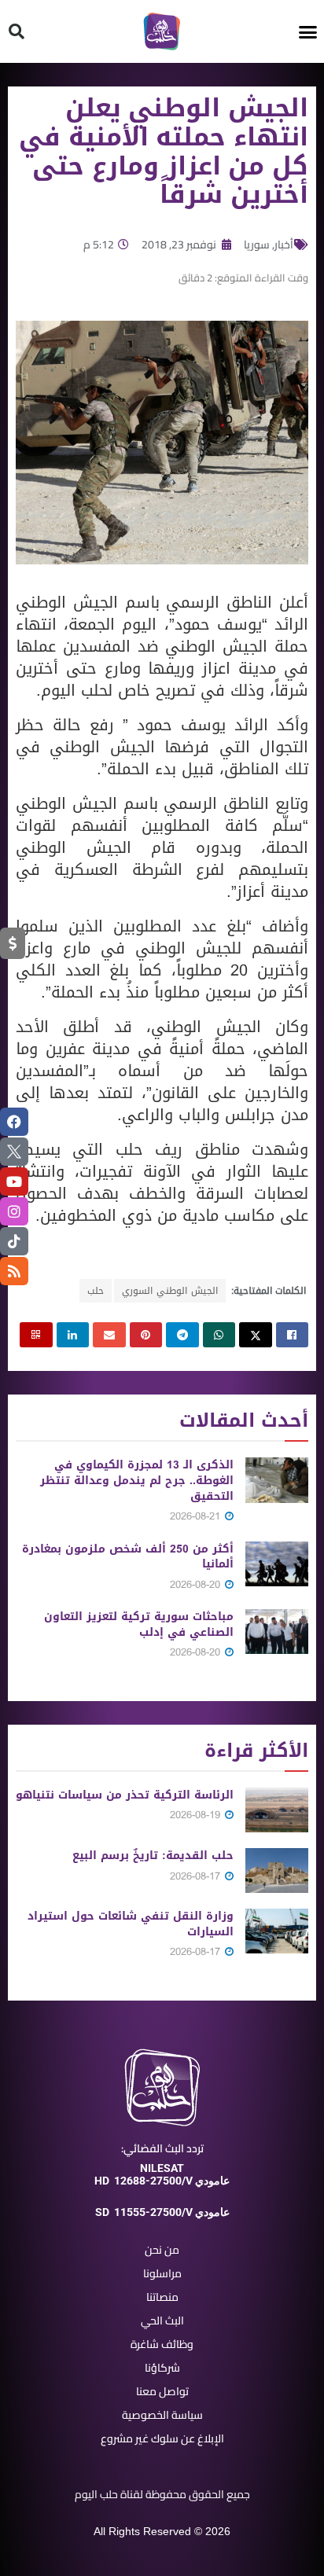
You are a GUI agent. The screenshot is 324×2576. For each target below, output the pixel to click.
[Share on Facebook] (293, 1335)
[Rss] (14, 1271)
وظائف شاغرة (162, 2344)
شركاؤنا (162, 2368)
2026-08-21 (197, 1516)
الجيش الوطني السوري (170, 1291)
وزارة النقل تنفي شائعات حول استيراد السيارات (131, 1924)
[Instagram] (14, 1211)
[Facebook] (14, 1122)
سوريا (257, 244)
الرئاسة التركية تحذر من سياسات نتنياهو (125, 1795)
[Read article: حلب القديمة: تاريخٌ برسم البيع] (277, 1870)
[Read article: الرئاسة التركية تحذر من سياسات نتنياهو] (277, 1810)
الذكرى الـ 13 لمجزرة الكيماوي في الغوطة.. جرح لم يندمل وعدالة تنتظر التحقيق (137, 1480)
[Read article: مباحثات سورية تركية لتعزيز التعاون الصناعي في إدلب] (277, 1632)
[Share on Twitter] (256, 1335)
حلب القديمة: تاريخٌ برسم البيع (153, 1856)
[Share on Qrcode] (36, 1335)
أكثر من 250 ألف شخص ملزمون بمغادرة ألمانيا (128, 1557)
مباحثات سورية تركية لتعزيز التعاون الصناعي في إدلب (139, 1624)
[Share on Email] (109, 1335)
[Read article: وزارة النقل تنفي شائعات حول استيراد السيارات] (277, 1931)
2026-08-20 (197, 1584)
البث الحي (162, 2321)
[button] (308, 31)
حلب (96, 1291)
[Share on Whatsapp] (219, 1335)
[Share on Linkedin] (73, 1335)
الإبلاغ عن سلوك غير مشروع (162, 2438)
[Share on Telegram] (182, 1335)
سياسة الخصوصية (162, 2415)
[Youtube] (14, 1181)
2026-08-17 (197, 1876)
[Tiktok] (14, 1241)
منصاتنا (162, 2297)
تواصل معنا (162, 2391)
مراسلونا (162, 2273)
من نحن (162, 2250)
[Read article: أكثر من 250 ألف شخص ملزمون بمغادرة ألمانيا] (277, 1564)
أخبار (284, 244)
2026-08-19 (197, 1815)
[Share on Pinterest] (146, 1335)
